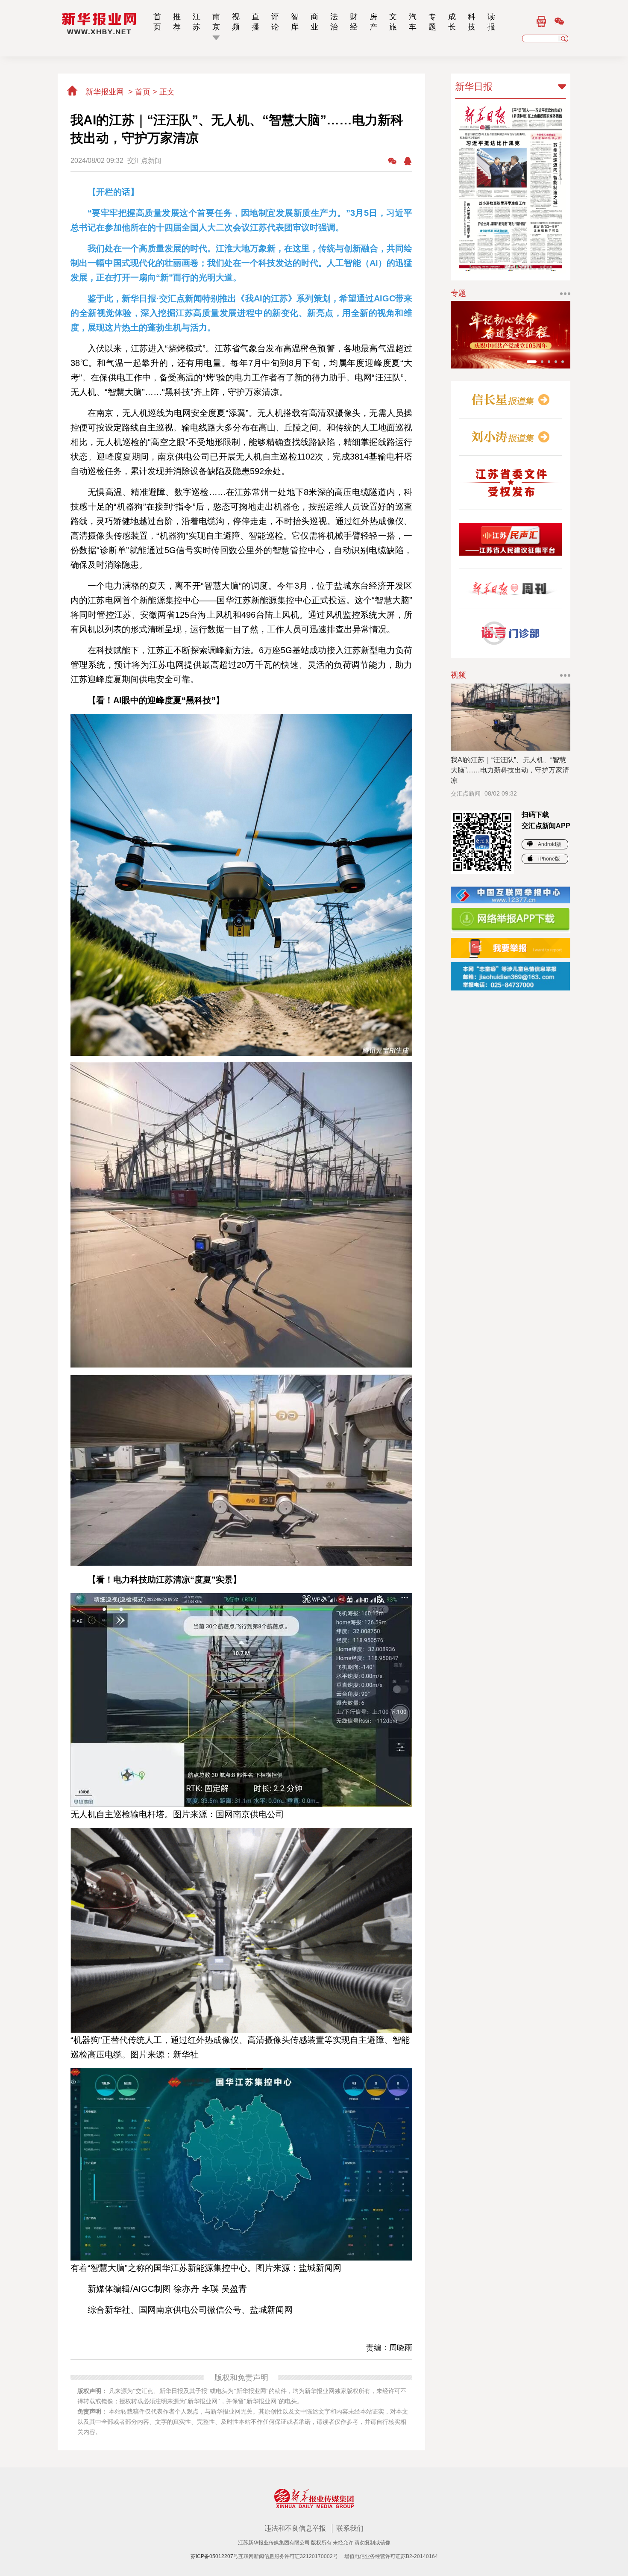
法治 (334, 22)
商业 (314, 22)
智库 (295, 22)
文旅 (393, 22)
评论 (275, 22)
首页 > (147, 92)
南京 (216, 22)
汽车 (413, 22)
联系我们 (350, 2528)
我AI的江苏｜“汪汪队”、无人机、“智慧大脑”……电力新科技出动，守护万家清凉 (510, 770)
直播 (255, 22)
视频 (236, 22)
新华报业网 (105, 92)
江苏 (197, 22)
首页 (157, 22)
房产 (373, 22)
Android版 (549, 844)
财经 (354, 22)
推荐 (177, 22)
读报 (491, 22)
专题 (432, 22)
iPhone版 (549, 859)
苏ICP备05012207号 (214, 2556)
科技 (472, 22)
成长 (452, 22)
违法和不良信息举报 (296, 2528)
